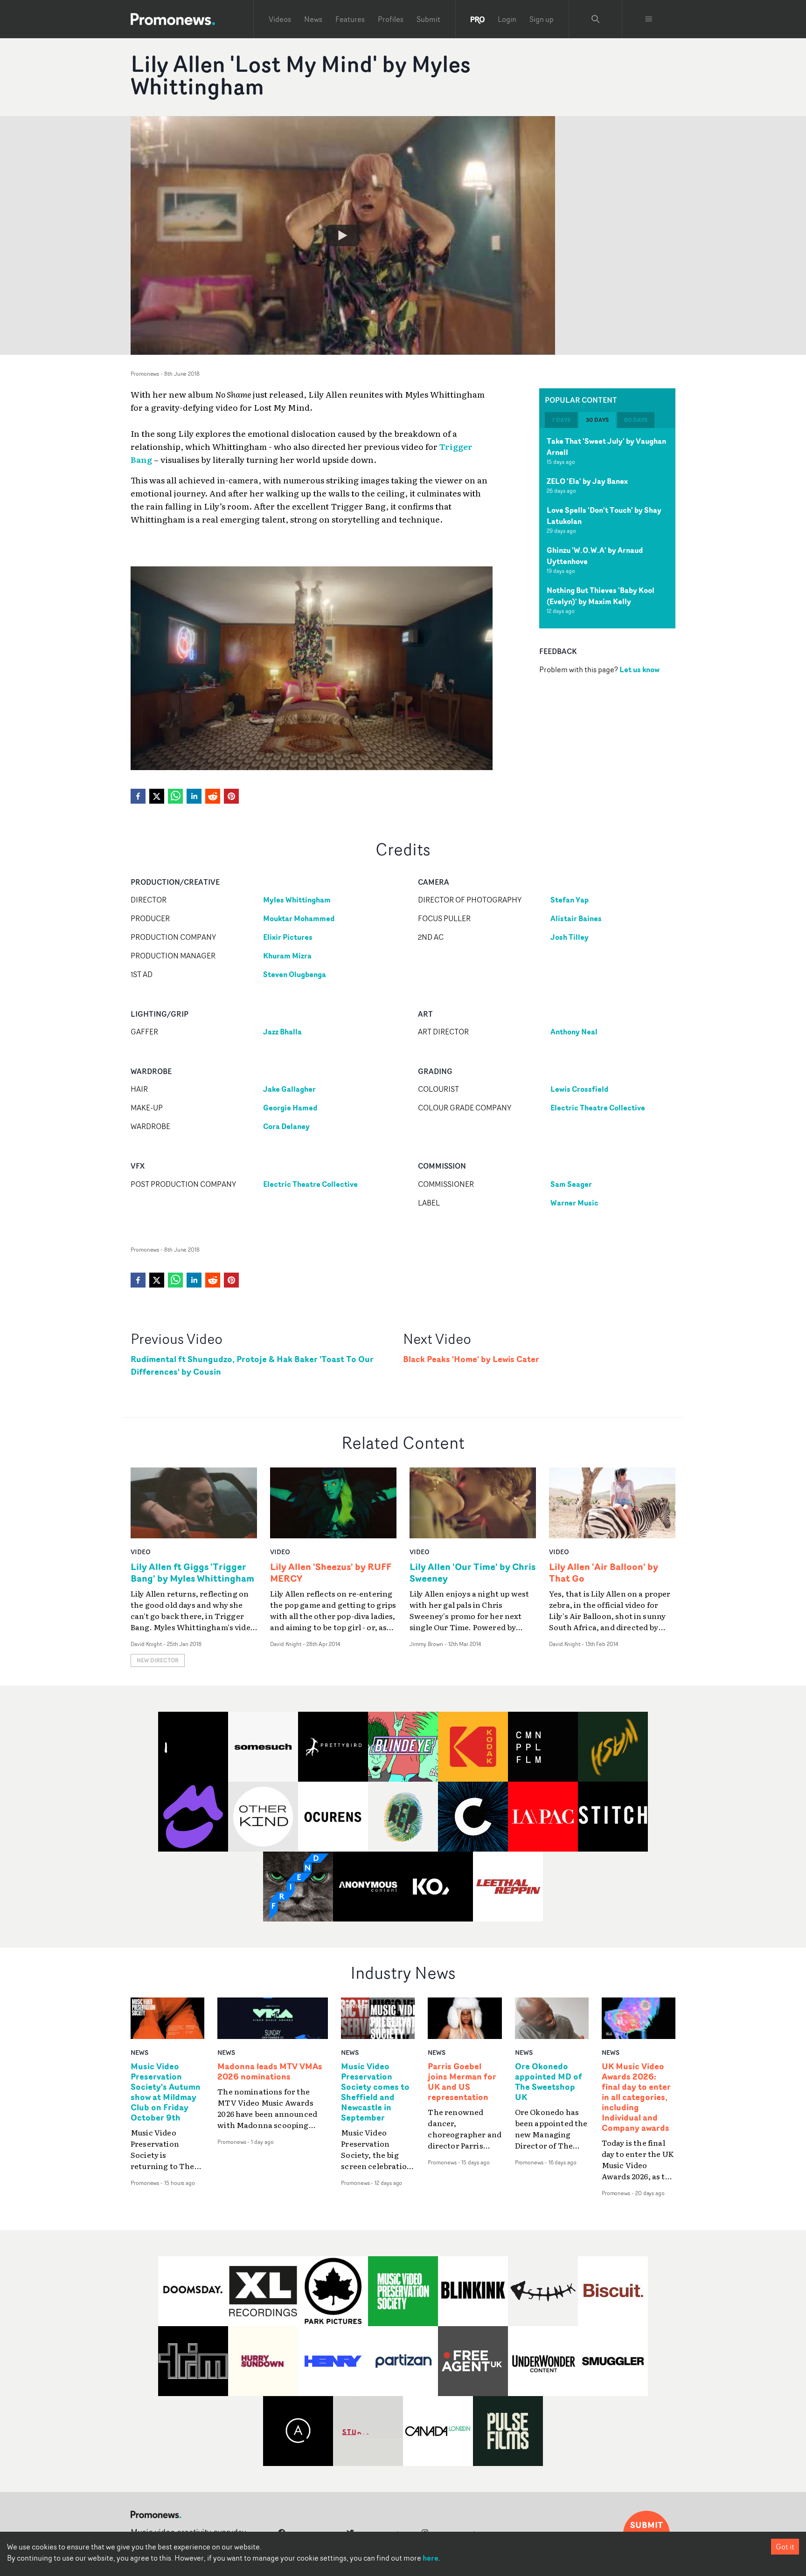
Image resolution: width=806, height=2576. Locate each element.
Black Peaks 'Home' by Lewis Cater (471, 1359)
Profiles (391, 19)
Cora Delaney (286, 1126)
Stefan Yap (570, 900)
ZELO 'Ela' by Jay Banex (587, 481)
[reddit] (213, 796)
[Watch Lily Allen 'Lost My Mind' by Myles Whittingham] (343, 235)
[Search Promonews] (596, 19)
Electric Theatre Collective (598, 1108)
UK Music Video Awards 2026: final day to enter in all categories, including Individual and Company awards (636, 2097)
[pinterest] (231, 796)
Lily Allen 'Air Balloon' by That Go (604, 1572)
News (313, 19)
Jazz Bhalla (282, 1032)
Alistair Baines (576, 918)
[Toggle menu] (649, 19)
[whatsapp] (175, 796)
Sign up (542, 19)
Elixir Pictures (288, 937)
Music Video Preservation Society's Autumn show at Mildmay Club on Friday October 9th (166, 2092)
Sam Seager (571, 1184)
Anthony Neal (574, 1032)
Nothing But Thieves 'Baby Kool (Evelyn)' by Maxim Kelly (601, 596)
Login (507, 19)
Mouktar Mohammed (299, 918)
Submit (428, 19)
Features (350, 19)
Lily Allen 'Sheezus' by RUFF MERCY (331, 1572)
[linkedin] (194, 796)
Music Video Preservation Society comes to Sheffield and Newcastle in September (375, 2092)
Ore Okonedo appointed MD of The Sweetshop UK (549, 2082)
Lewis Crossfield (579, 1089)
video (141, 1552)
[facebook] (138, 796)
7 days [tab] (561, 420)
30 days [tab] (597, 420)
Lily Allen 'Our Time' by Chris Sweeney (472, 1572)
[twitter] (157, 796)
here (431, 2558)
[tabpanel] (607, 528)
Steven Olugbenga (295, 974)
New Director (158, 1660)
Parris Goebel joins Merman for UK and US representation (462, 2082)
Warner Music (574, 1203)
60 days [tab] (636, 420)
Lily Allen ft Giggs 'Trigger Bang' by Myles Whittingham (192, 1572)
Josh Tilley (570, 937)
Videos (280, 19)
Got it (785, 2547)
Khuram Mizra (287, 956)
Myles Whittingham (297, 900)
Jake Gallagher (289, 1089)
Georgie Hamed (290, 1108)
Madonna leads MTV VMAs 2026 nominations (270, 2072)
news (139, 2052)
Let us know (639, 669)
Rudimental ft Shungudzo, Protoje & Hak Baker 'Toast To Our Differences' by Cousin (252, 1365)
